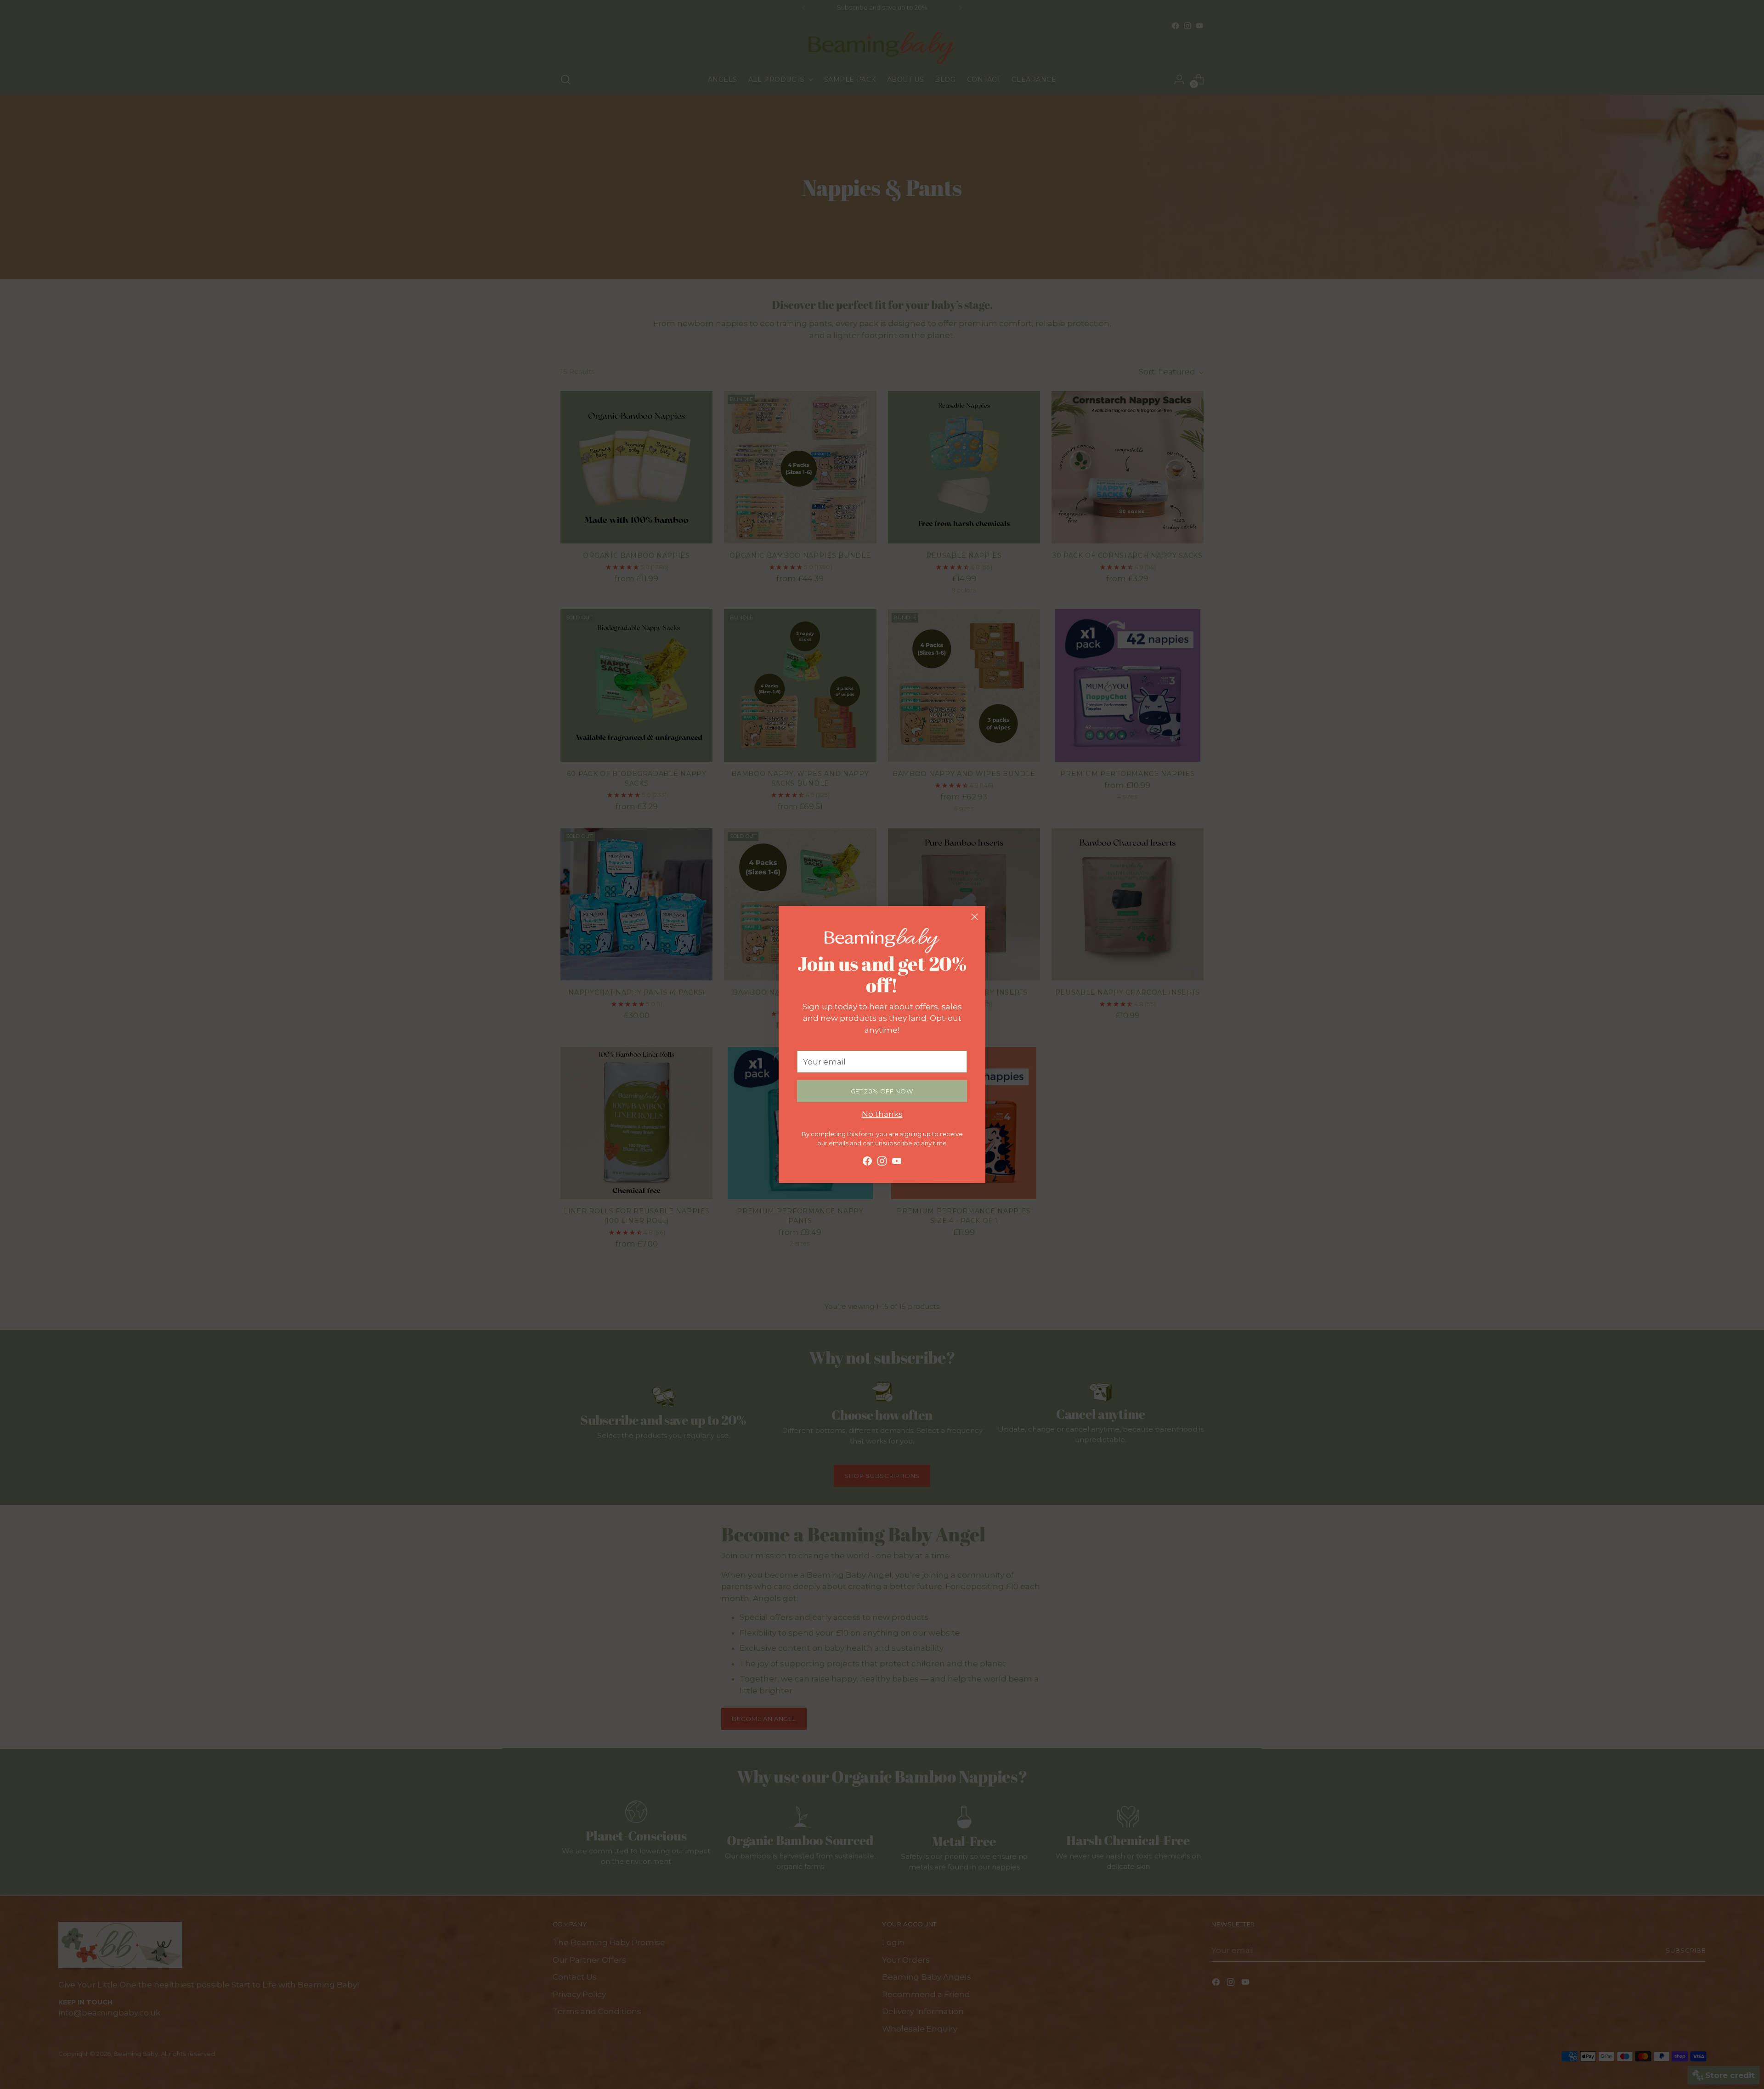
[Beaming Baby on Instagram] (882, 1163)
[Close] (975, 917)
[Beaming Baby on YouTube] (897, 1163)
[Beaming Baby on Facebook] (867, 1163)
